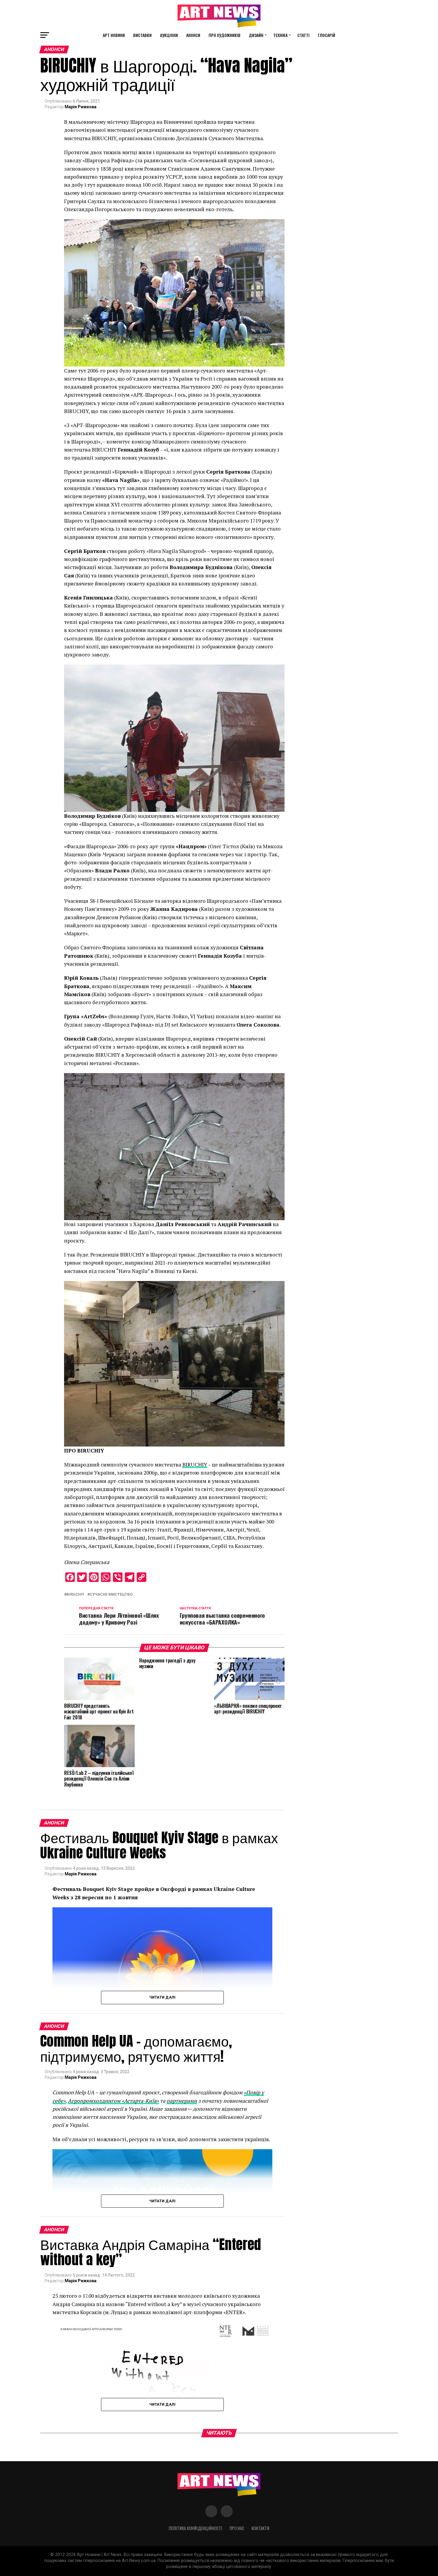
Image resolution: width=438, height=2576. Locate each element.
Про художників (225, 35)
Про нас (237, 2528)
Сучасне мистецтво (111, 1595)
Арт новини (114, 35)
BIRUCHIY (195, 1465)
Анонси (193, 35)
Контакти (260, 2528)
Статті (303, 35)
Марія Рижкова (81, 107)
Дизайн (256, 35)
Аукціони (169, 35)
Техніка (280, 35)
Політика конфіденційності (195, 2528)
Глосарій (327, 35)
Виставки (142, 35)
